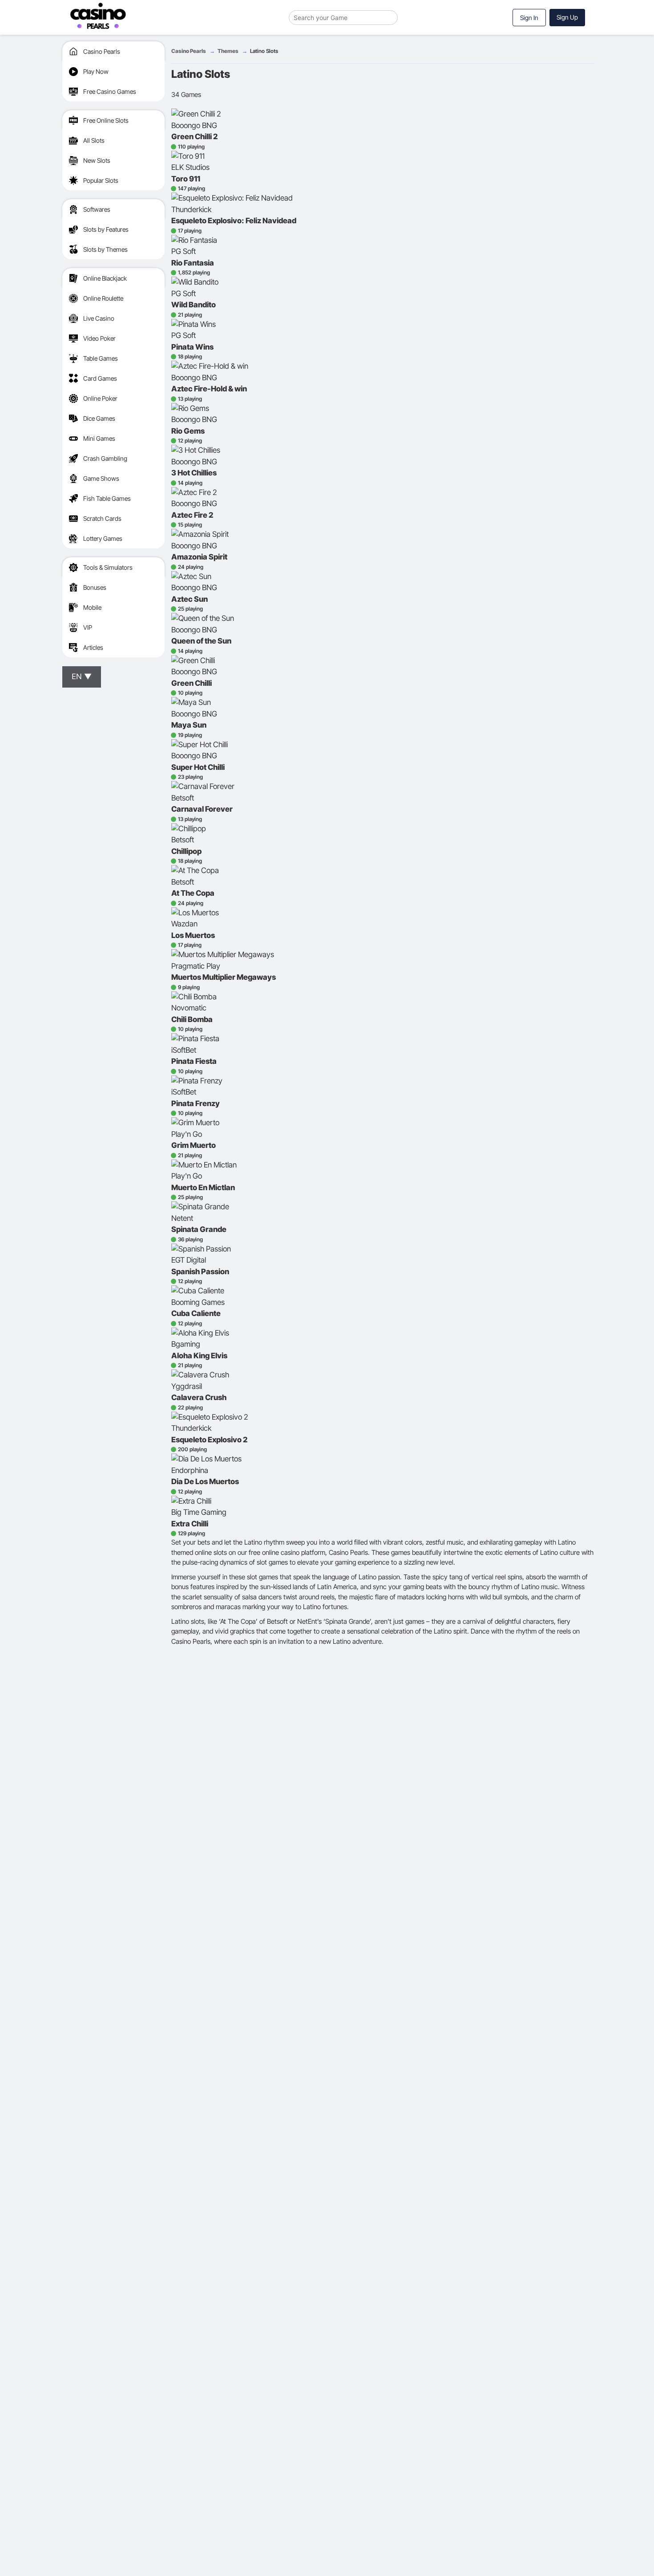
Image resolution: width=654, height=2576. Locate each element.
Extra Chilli (190, 1524)
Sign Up (567, 17)
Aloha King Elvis (199, 1356)
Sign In (529, 18)
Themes (228, 51)
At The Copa (193, 893)
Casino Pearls (189, 51)
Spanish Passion (200, 1272)
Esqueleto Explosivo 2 (209, 1440)
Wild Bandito (194, 305)
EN (82, 676)
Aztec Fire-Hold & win (209, 389)
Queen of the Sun (201, 641)
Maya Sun (189, 725)
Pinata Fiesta (194, 1061)
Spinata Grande (199, 1229)
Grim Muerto (194, 1145)
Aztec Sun (190, 599)
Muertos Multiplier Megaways (224, 977)
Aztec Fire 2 (192, 515)
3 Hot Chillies (194, 473)
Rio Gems (188, 431)
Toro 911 (186, 179)
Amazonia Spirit (199, 557)
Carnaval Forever (202, 809)
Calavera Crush (199, 1397)
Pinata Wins (192, 347)
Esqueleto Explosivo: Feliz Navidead (234, 221)
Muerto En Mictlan (203, 1187)
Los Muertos (193, 935)
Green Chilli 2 (194, 137)
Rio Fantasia (193, 263)
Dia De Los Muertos (205, 1481)
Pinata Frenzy (196, 1103)
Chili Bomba (192, 1019)
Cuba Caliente (196, 1313)
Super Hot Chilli (198, 767)
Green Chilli (192, 683)
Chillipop (186, 851)
